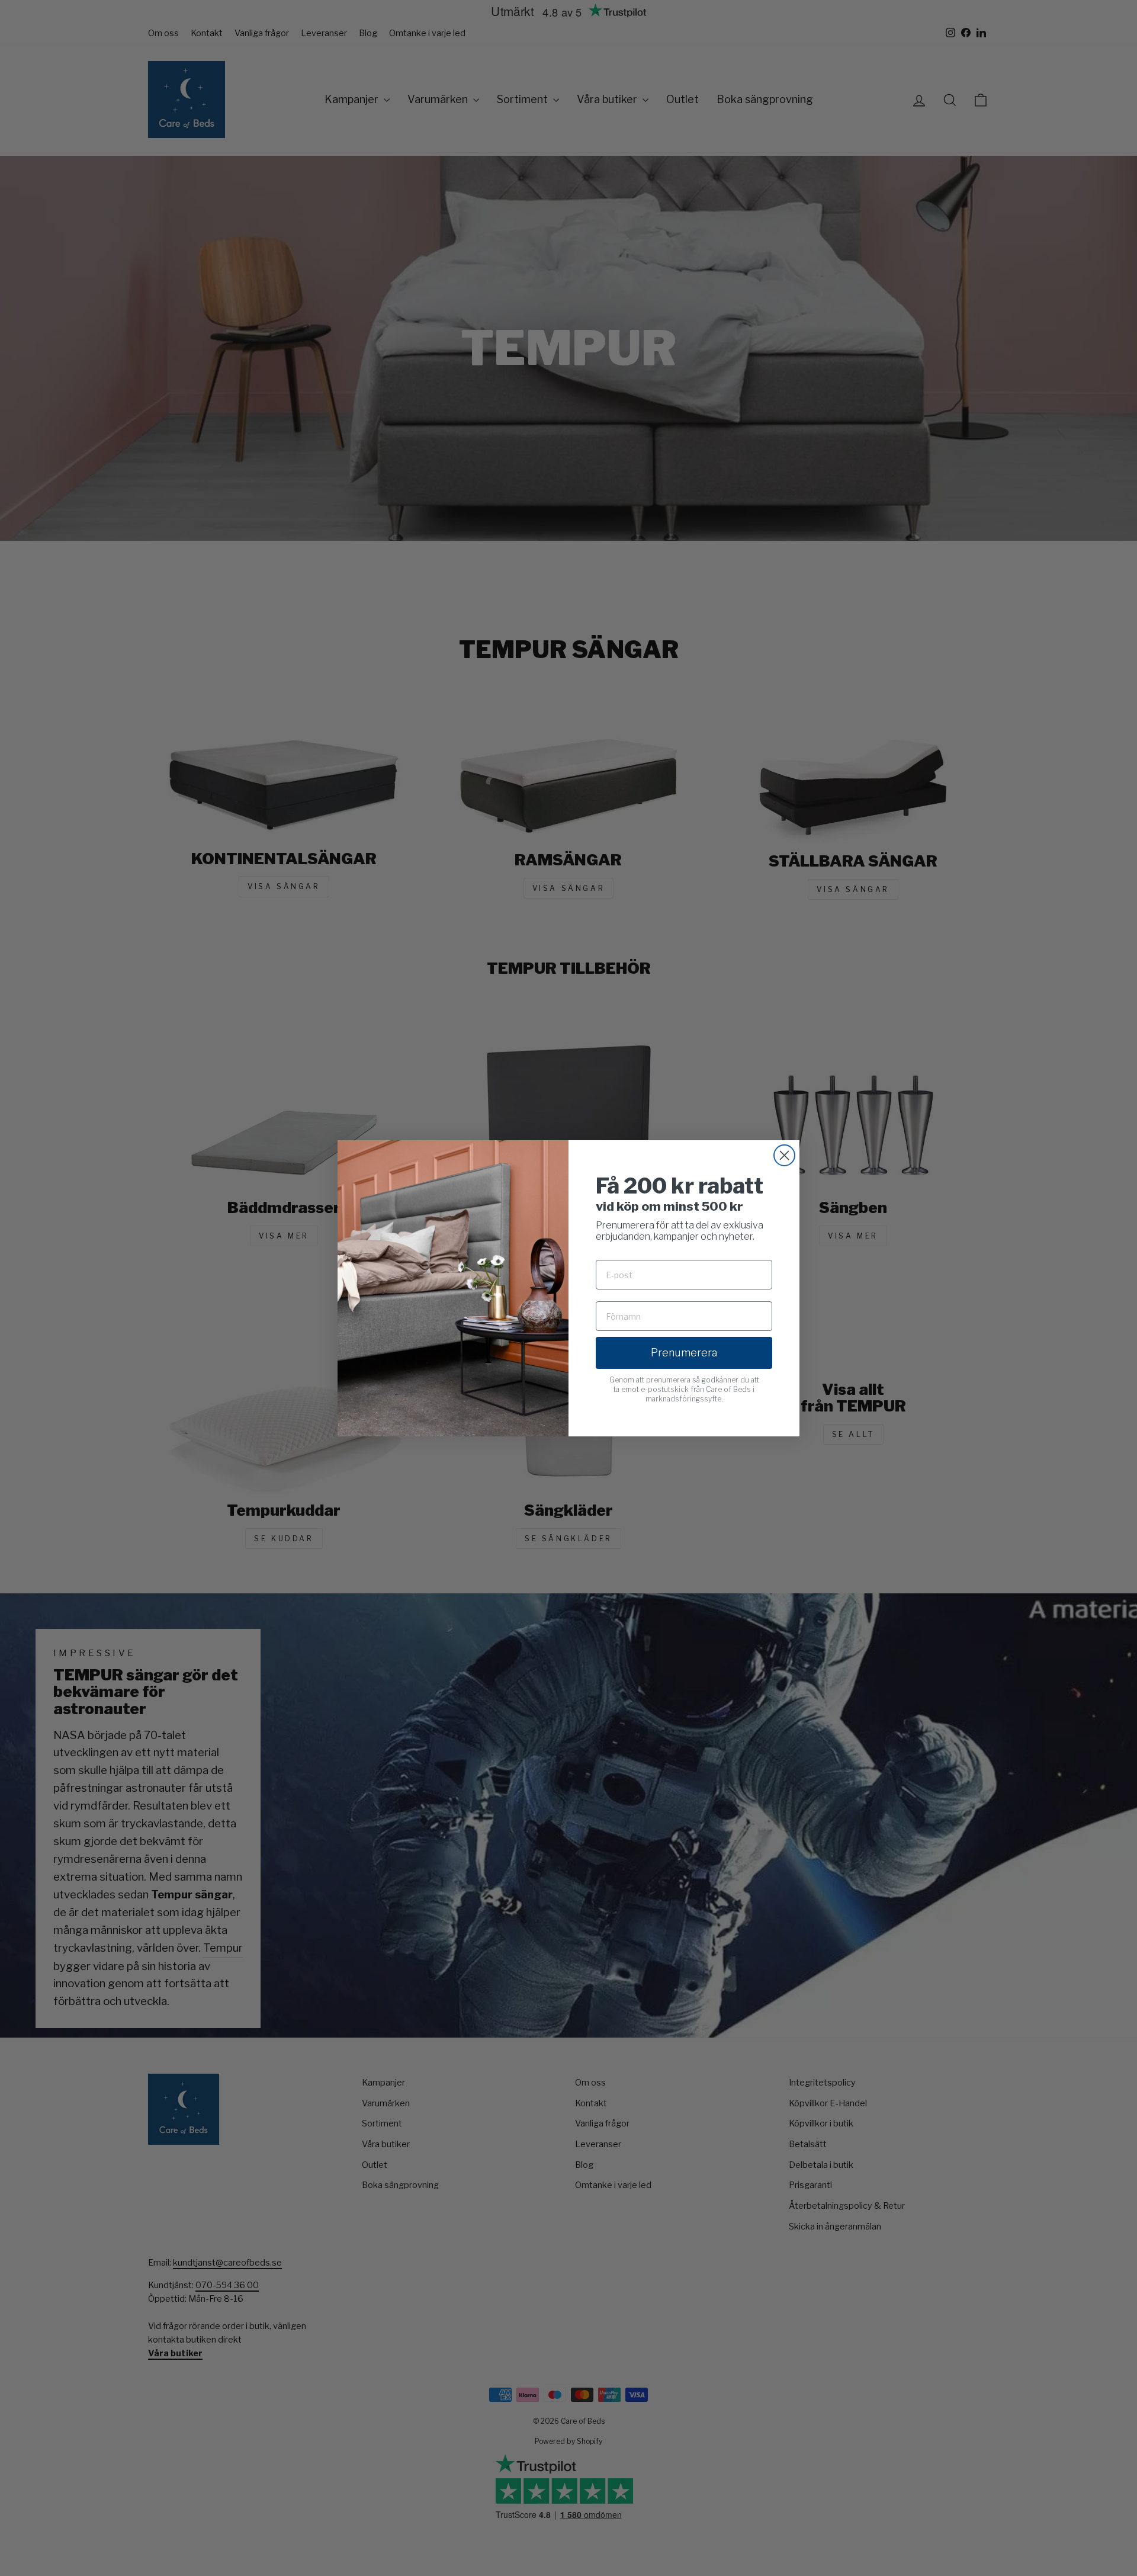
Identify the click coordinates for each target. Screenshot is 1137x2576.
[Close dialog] (784, 1155)
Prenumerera (684, 1353)
